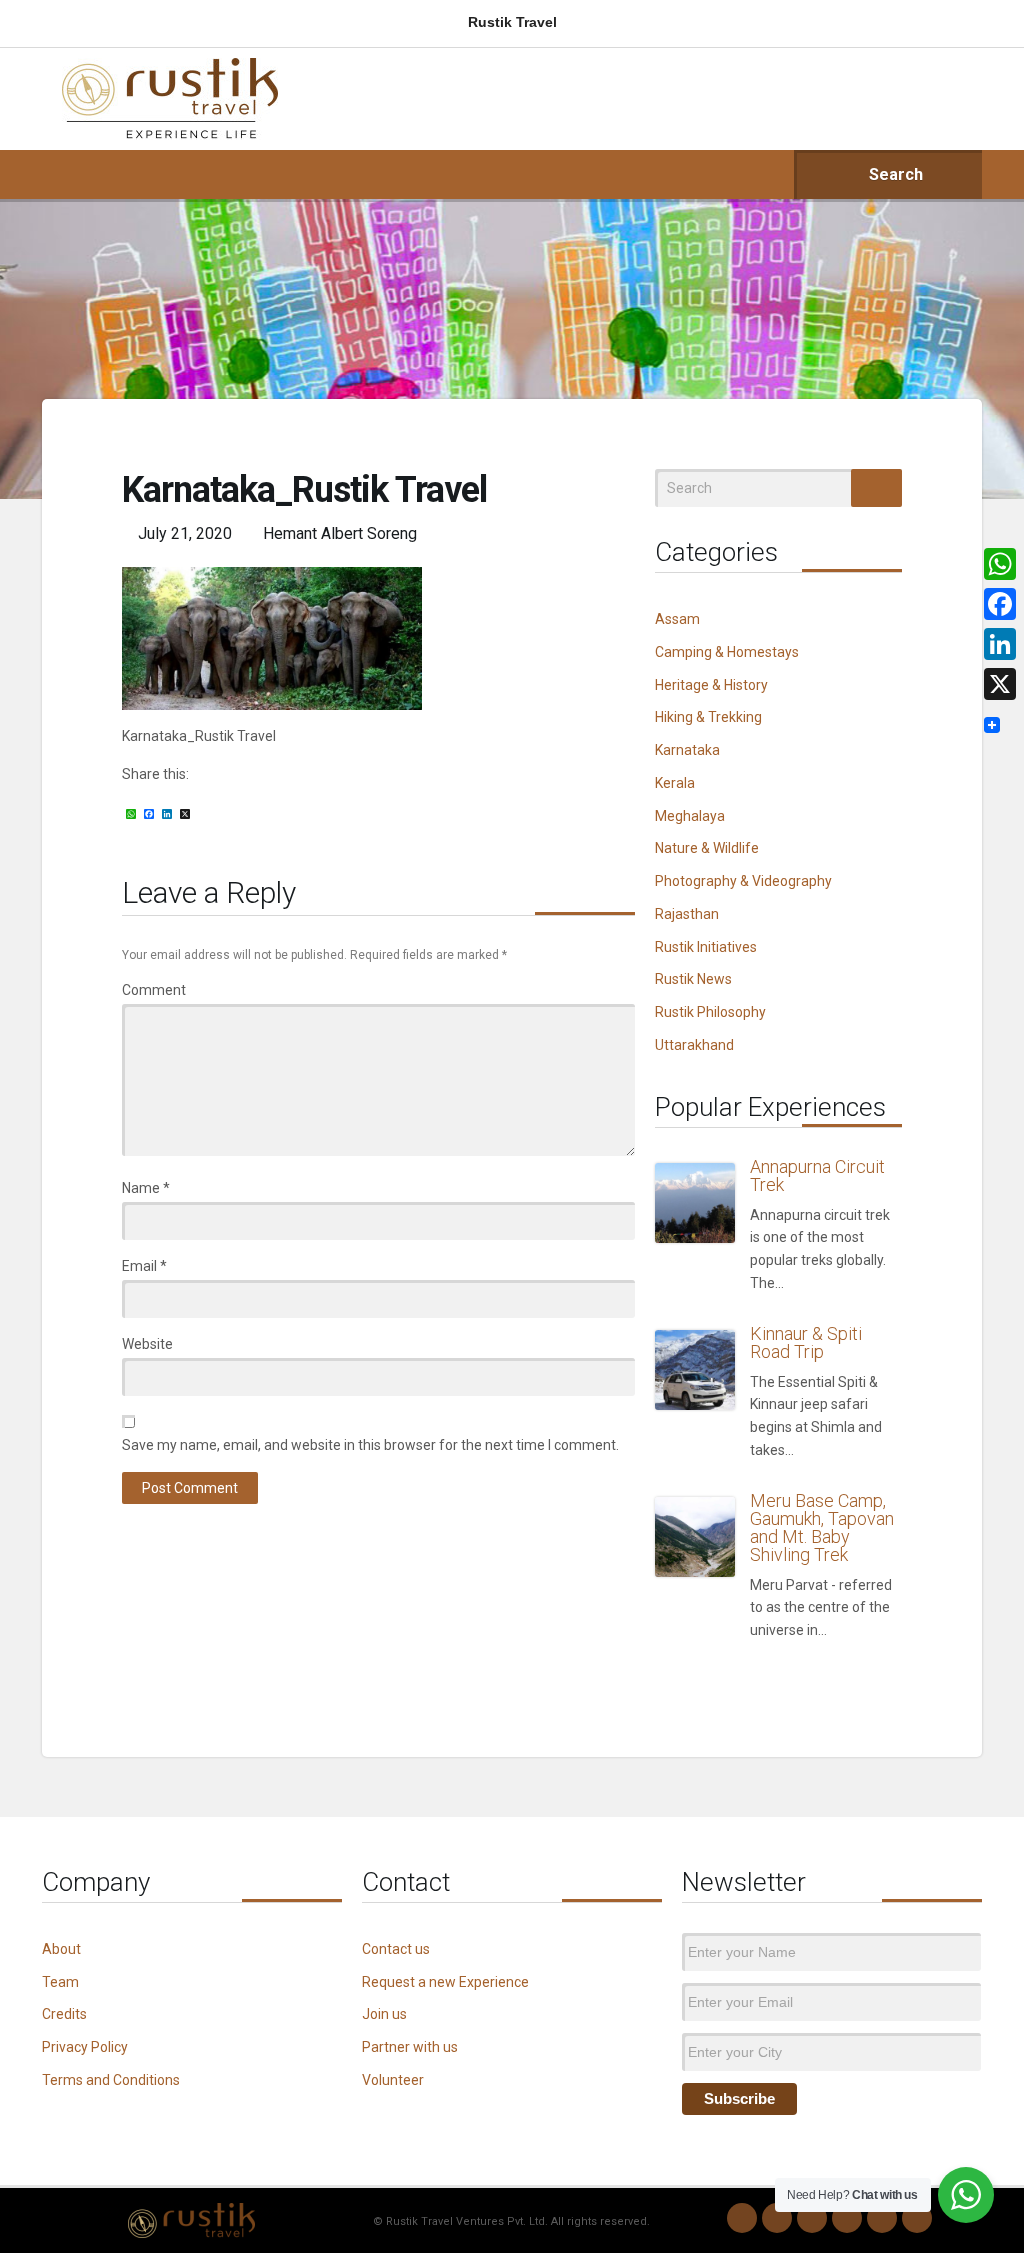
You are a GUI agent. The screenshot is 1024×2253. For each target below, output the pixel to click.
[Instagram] (777, 2218)
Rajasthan (687, 914)
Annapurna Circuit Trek (817, 1175)
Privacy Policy (85, 2047)
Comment (154, 990)
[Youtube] (882, 2218)
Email (144, 1266)
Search (894, 174)
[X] (1000, 684)
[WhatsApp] (742, 2218)
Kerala (675, 783)
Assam (677, 619)
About (61, 1949)
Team (60, 1982)
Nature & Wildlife (707, 848)
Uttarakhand (694, 1045)
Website (147, 1344)
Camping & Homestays (727, 652)
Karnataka (687, 750)
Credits (64, 2014)
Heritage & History (711, 685)
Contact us (396, 1949)
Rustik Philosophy (710, 1012)
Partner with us (410, 2047)
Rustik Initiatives (706, 947)
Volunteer (393, 2080)
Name (146, 1188)
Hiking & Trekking (708, 717)
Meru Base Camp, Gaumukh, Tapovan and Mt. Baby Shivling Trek (822, 1527)
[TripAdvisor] (917, 2218)
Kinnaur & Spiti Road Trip (806, 1342)
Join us (384, 2014)
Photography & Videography (743, 881)
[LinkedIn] (847, 2218)
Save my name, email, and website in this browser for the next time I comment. (370, 1445)
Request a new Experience (445, 1982)
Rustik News (693, 979)
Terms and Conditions (111, 2080)
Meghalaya (690, 816)
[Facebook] (812, 2218)
